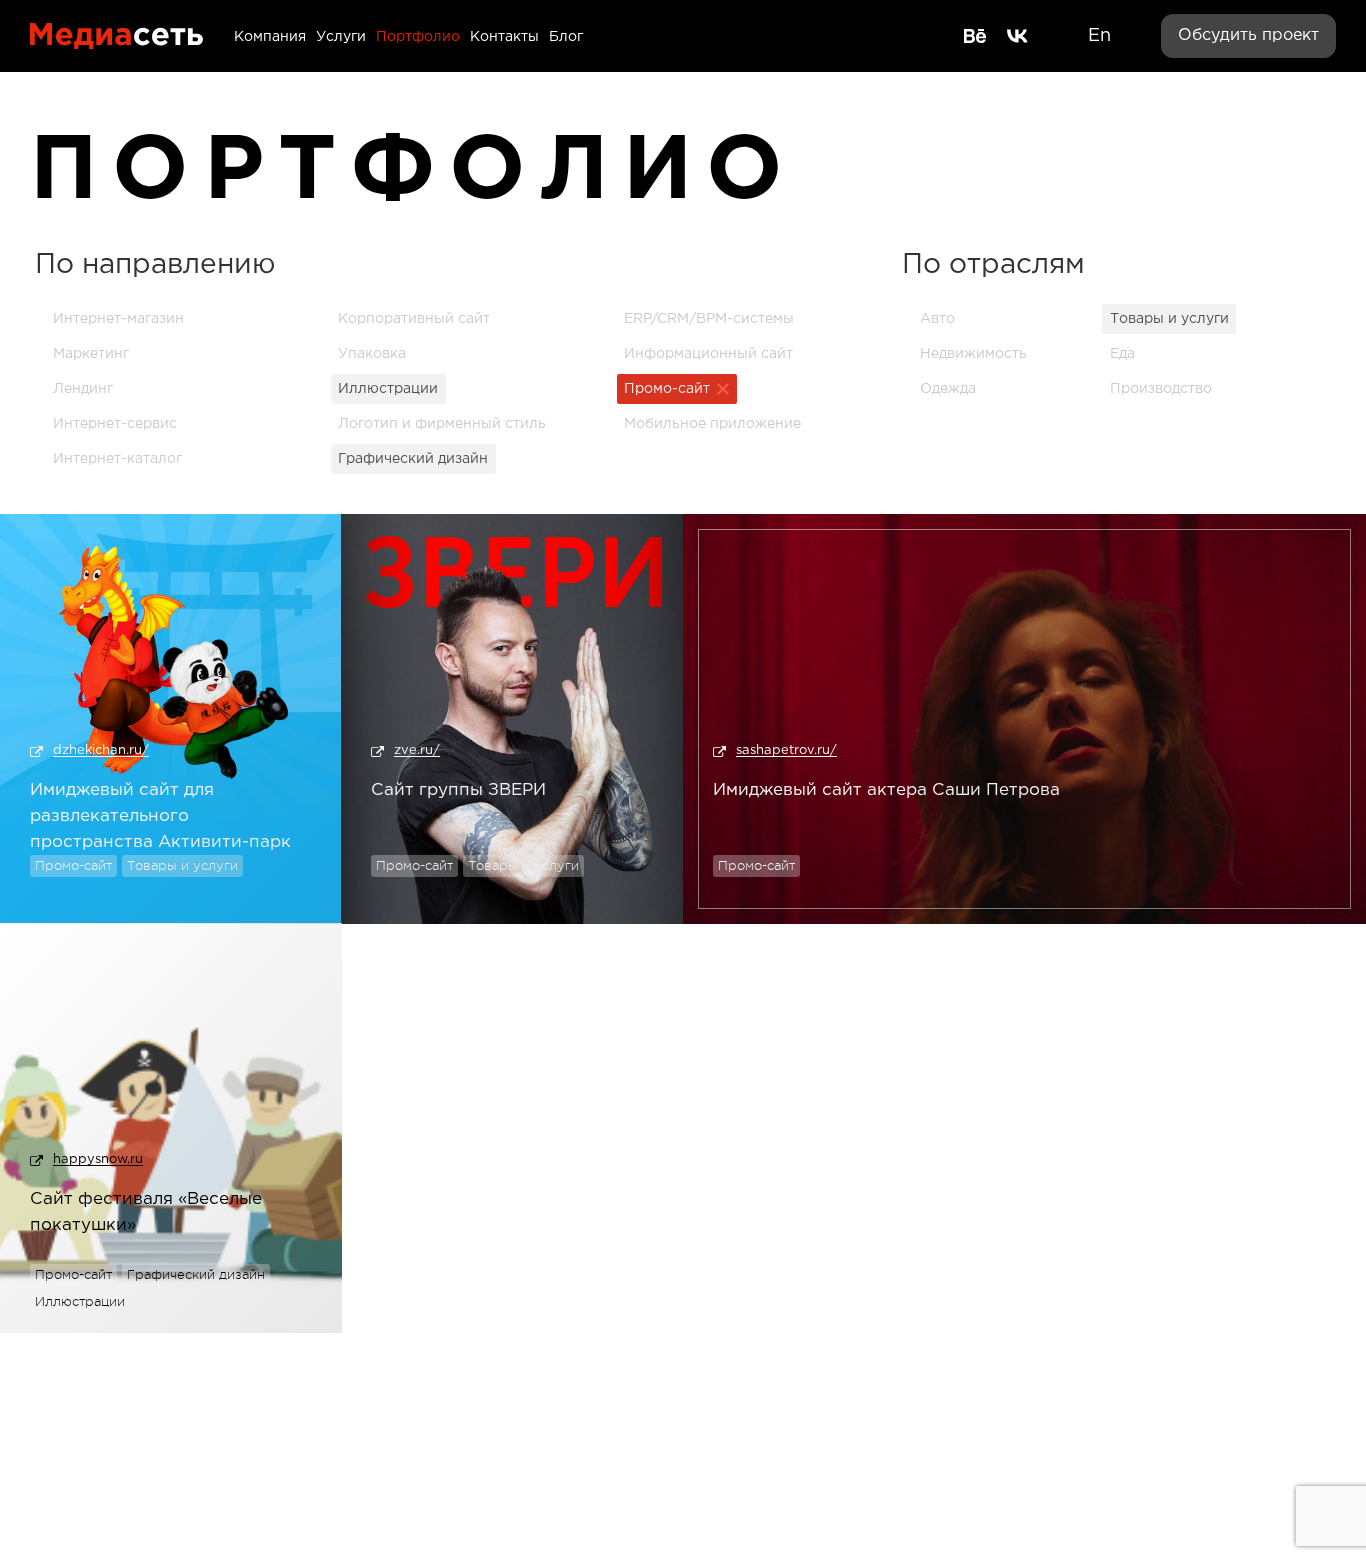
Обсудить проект (1248, 35)
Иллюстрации (80, 1301)
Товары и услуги (182, 865)
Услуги (341, 37)
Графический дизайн (196, 1274)
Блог (566, 37)
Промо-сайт (73, 865)
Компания (270, 37)
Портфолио (418, 37)
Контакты (504, 37)
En (1099, 36)
